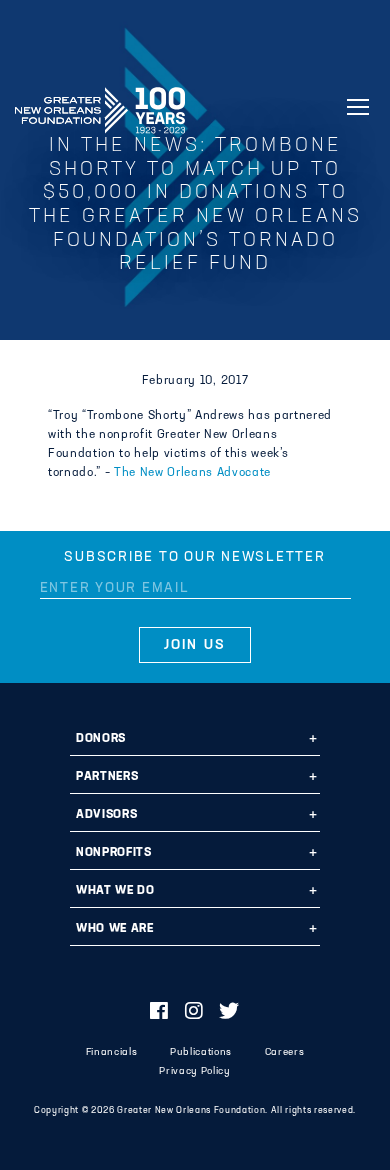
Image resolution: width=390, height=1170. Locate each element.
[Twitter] (229, 1013)
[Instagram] (194, 1013)
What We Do (115, 891)
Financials (112, 1052)
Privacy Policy (194, 1071)
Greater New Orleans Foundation (100, 104)
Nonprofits (114, 853)
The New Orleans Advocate (192, 473)
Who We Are (115, 929)
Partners (107, 777)
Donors (101, 739)
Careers (285, 1052)
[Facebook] (159, 1013)
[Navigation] (358, 107)
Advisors (106, 815)
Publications (201, 1052)
